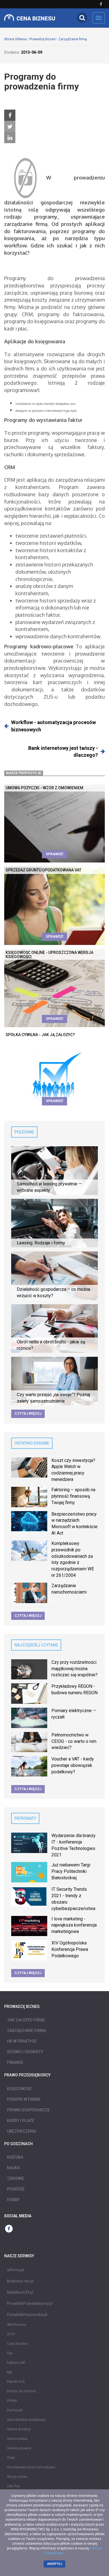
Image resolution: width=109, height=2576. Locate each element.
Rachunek (15, 2410)
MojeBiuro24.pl (20, 2292)
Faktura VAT (16, 2363)
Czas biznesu (18, 2344)
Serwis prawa (17, 2439)
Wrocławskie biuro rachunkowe (31, 2467)
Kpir (10, 2372)
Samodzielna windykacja (26, 2420)
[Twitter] (10, 127)
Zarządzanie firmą (73, 39)
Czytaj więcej (28, 1414)
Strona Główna (15, 39)
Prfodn (12, 2401)
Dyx (10, 2353)
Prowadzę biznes (42, 39)
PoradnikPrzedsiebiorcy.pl (30, 2303)
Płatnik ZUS (16, 2382)
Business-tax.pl (20, 2281)
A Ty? (11, 2334)
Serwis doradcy (19, 2429)
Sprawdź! (54, 854)
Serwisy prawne (19, 2448)
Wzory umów (17, 2477)
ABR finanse (16, 2325)
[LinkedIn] (10, 138)
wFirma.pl (16, 2270)
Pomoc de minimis (22, 2391)
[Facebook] (10, 115)
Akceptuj (55, 2564)
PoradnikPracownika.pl (27, 2315)
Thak (11, 2458)
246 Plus (14, 2486)
